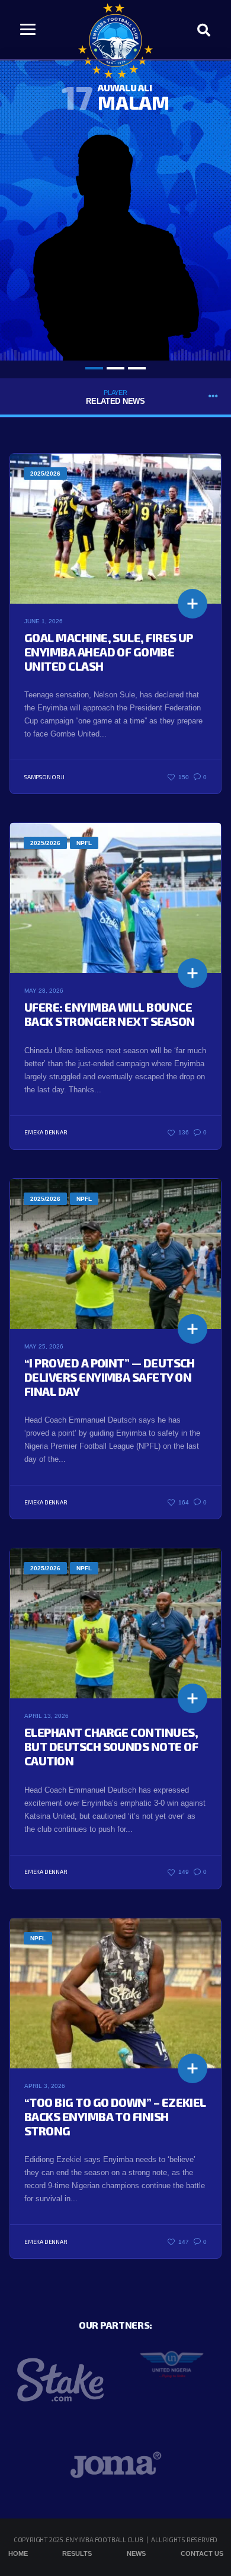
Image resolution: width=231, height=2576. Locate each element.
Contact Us (202, 2553)
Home (18, 2553)
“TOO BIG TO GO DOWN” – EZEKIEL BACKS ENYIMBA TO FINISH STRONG (115, 2116)
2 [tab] (115, 368)
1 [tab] (94, 368)
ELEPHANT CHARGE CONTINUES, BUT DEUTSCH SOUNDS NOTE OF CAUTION (111, 1746)
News (136, 2553)
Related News (115, 397)
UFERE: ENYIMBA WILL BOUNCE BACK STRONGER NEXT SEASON (110, 1014)
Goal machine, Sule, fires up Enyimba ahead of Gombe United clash (109, 652)
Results (77, 2553)
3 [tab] (137, 368)
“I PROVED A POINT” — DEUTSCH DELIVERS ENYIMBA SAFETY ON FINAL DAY (110, 1377)
